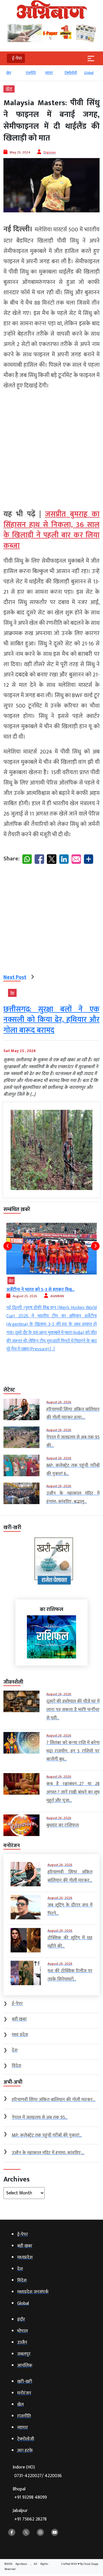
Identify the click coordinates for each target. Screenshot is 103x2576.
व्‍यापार (49, 73)
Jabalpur (30, 2515)
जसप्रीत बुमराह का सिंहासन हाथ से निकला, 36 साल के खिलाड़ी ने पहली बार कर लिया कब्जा (51, 530)
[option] (13, 75)
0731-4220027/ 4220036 (38, 2476)
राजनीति (31, 73)
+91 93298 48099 (31, 2497)
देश (12, 993)
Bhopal (30, 2493)
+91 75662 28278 (30, 2519)
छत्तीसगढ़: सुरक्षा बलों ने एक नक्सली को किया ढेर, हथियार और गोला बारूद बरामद (51, 1020)
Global (89, 73)
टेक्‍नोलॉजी (71, 73)
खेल (9, 73)
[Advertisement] (51, 447)
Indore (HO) (37, 2472)
